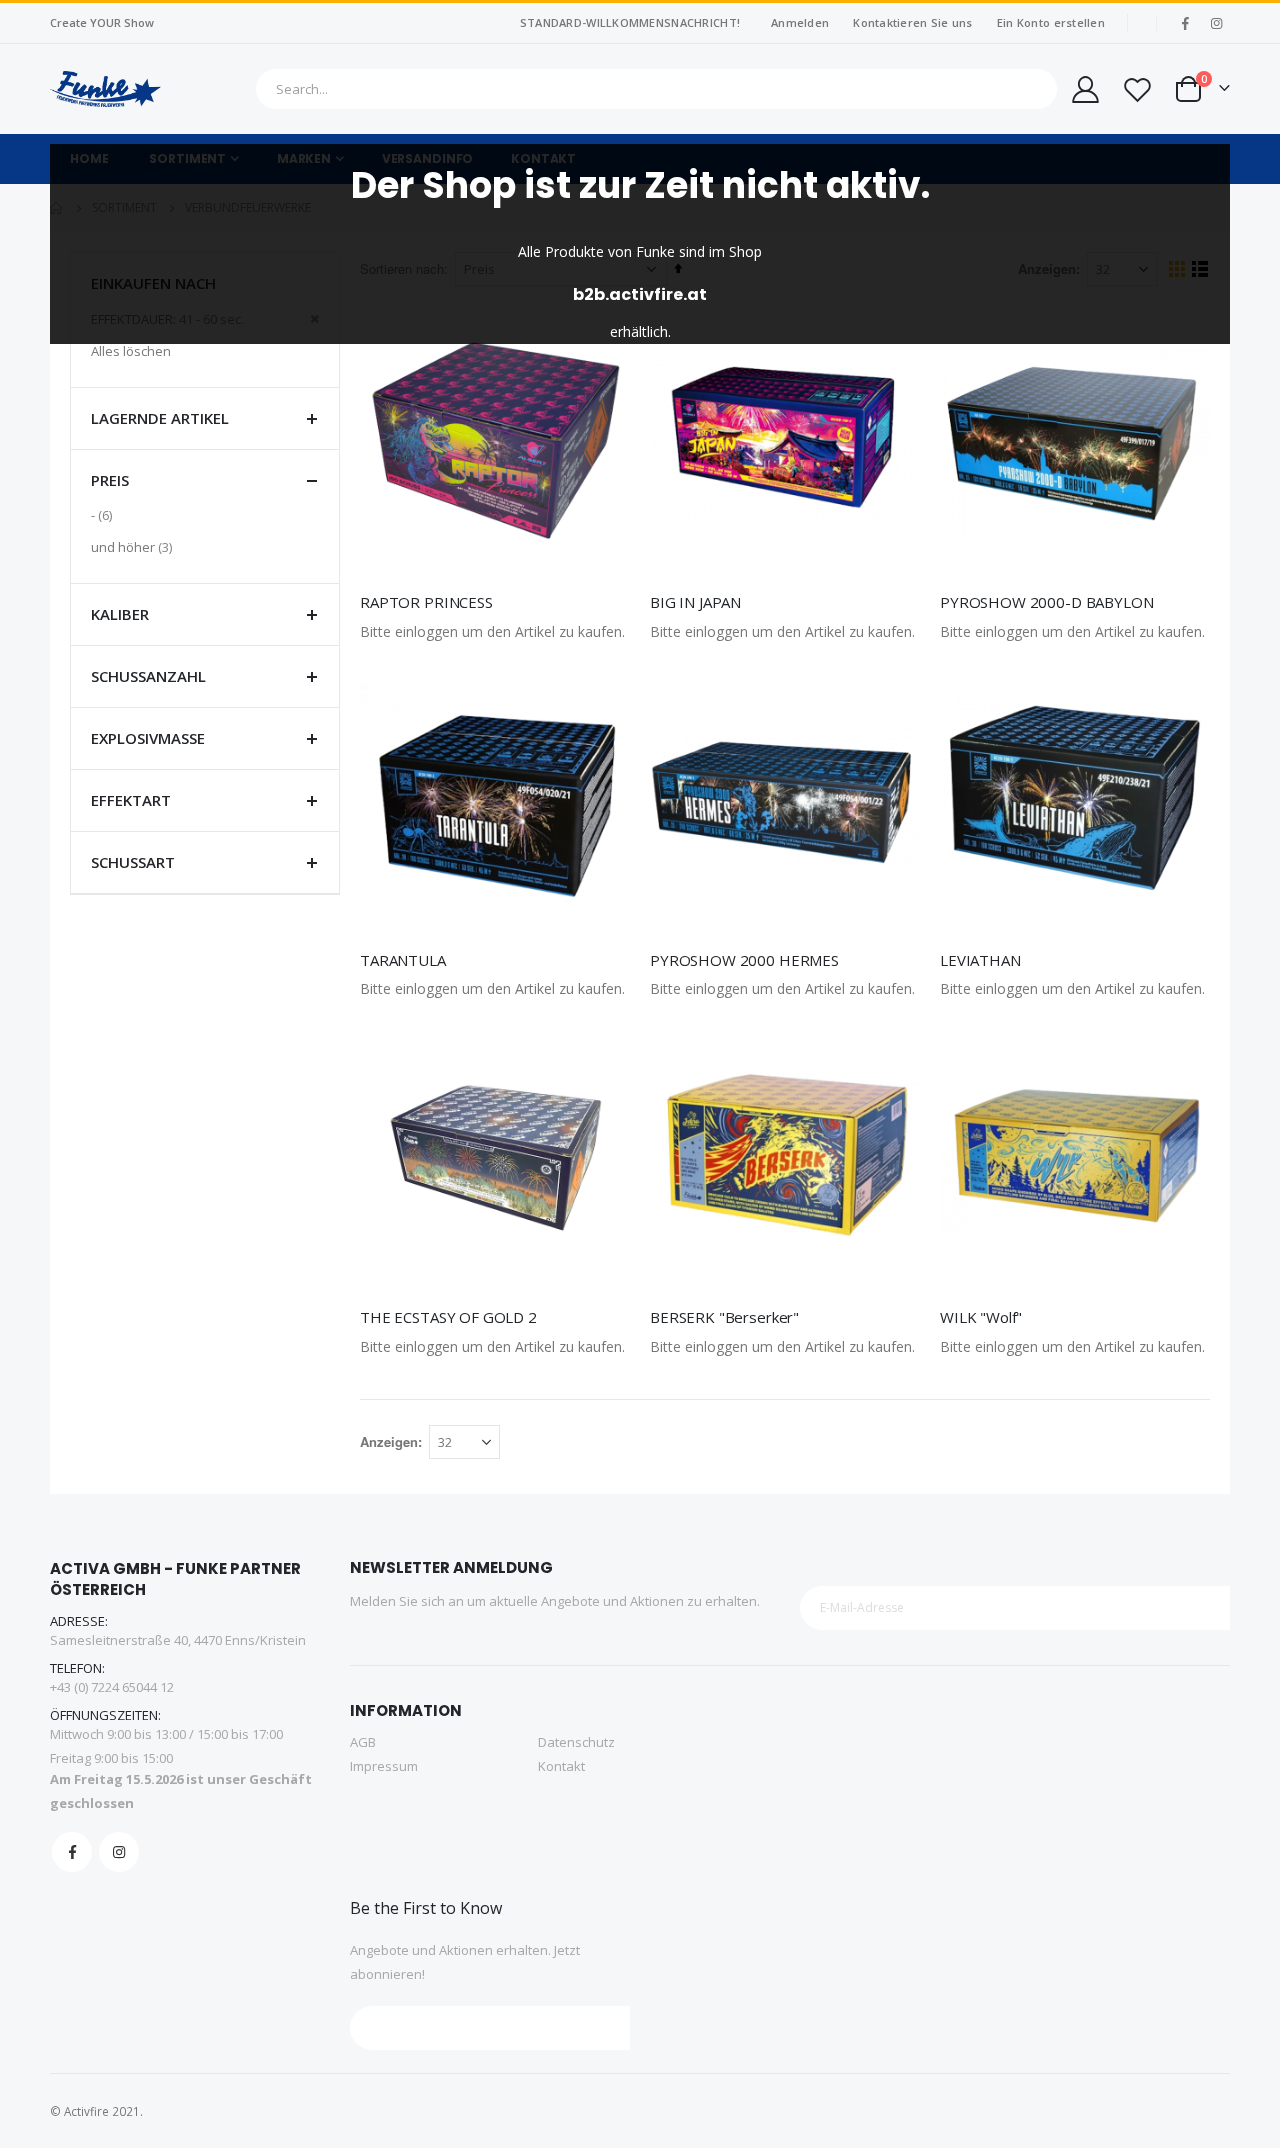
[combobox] (656, 89)
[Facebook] (1185, 23)
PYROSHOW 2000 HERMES (744, 960)
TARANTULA (403, 960)
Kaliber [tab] (120, 614)
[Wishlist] (1137, 89)
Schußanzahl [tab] (148, 676)
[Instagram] (1216, 23)
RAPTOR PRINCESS (426, 602)
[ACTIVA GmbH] (105, 89)
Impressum (384, 1766)
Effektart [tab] (131, 800)
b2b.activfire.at (640, 294)
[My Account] (1084, 89)
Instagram (119, 1852)
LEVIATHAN (980, 960)
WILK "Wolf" (981, 1317)
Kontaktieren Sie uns (913, 22)
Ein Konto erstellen (1051, 22)
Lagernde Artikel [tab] (160, 418)
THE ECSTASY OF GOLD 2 (448, 1317)
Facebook (72, 1852)
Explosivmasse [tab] (148, 738)
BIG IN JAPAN (695, 602)
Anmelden (800, 22)
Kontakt (561, 1766)
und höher (134, 546)
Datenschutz (576, 1742)
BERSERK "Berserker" (724, 1317)
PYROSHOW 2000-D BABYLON (1047, 602)
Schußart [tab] (133, 862)
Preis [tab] (110, 480)
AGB (363, 1742)
